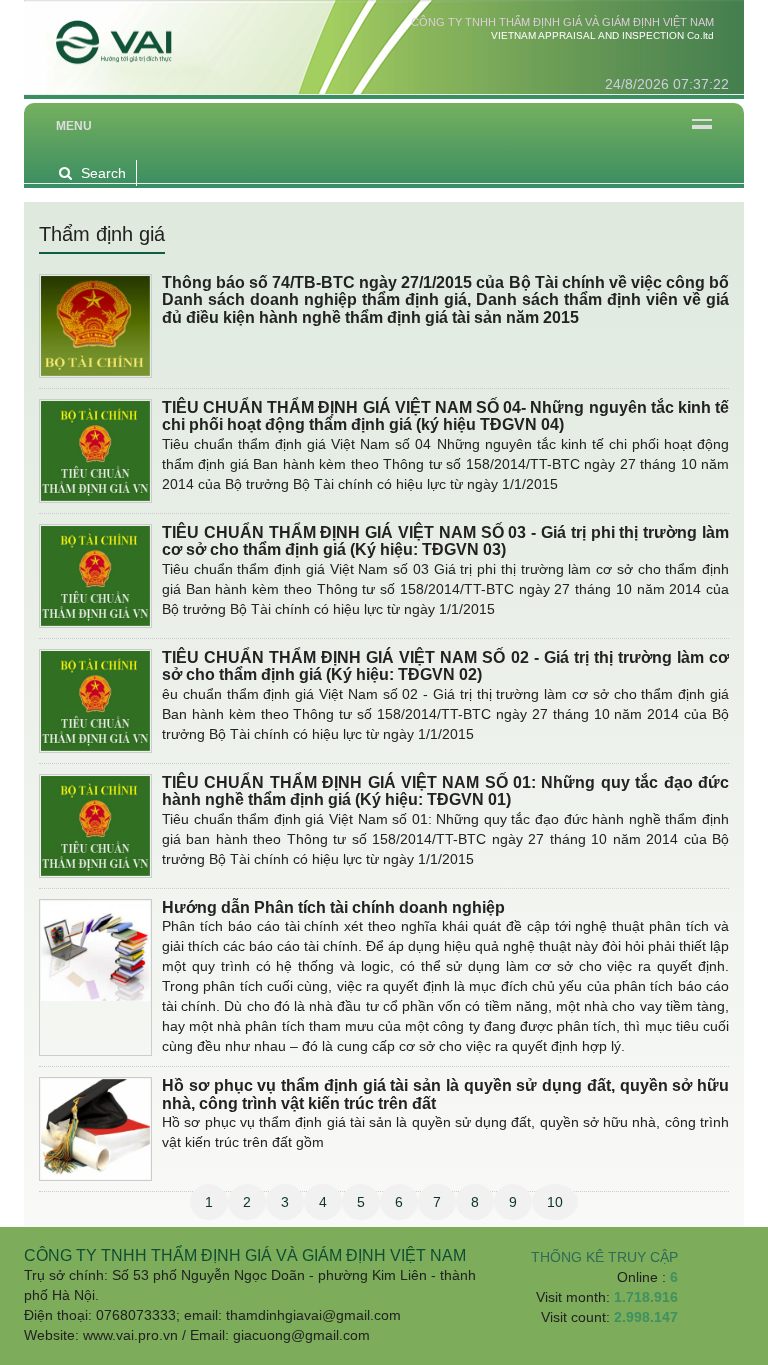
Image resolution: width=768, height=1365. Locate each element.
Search (103, 173)
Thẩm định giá (102, 234)
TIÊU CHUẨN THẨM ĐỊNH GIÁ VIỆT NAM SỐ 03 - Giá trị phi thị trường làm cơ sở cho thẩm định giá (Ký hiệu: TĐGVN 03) (445, 541)
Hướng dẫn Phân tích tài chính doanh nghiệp (333, 907)
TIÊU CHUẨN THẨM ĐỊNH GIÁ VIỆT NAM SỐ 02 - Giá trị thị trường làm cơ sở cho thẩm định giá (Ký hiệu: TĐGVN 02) (445, 666)
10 (555, 1202)
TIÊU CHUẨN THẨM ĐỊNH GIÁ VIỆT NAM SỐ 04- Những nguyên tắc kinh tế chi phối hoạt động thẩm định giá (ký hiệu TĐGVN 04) (445, 416)
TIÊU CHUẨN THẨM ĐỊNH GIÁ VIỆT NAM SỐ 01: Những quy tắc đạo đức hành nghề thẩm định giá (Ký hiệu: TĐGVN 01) (445, 791)
